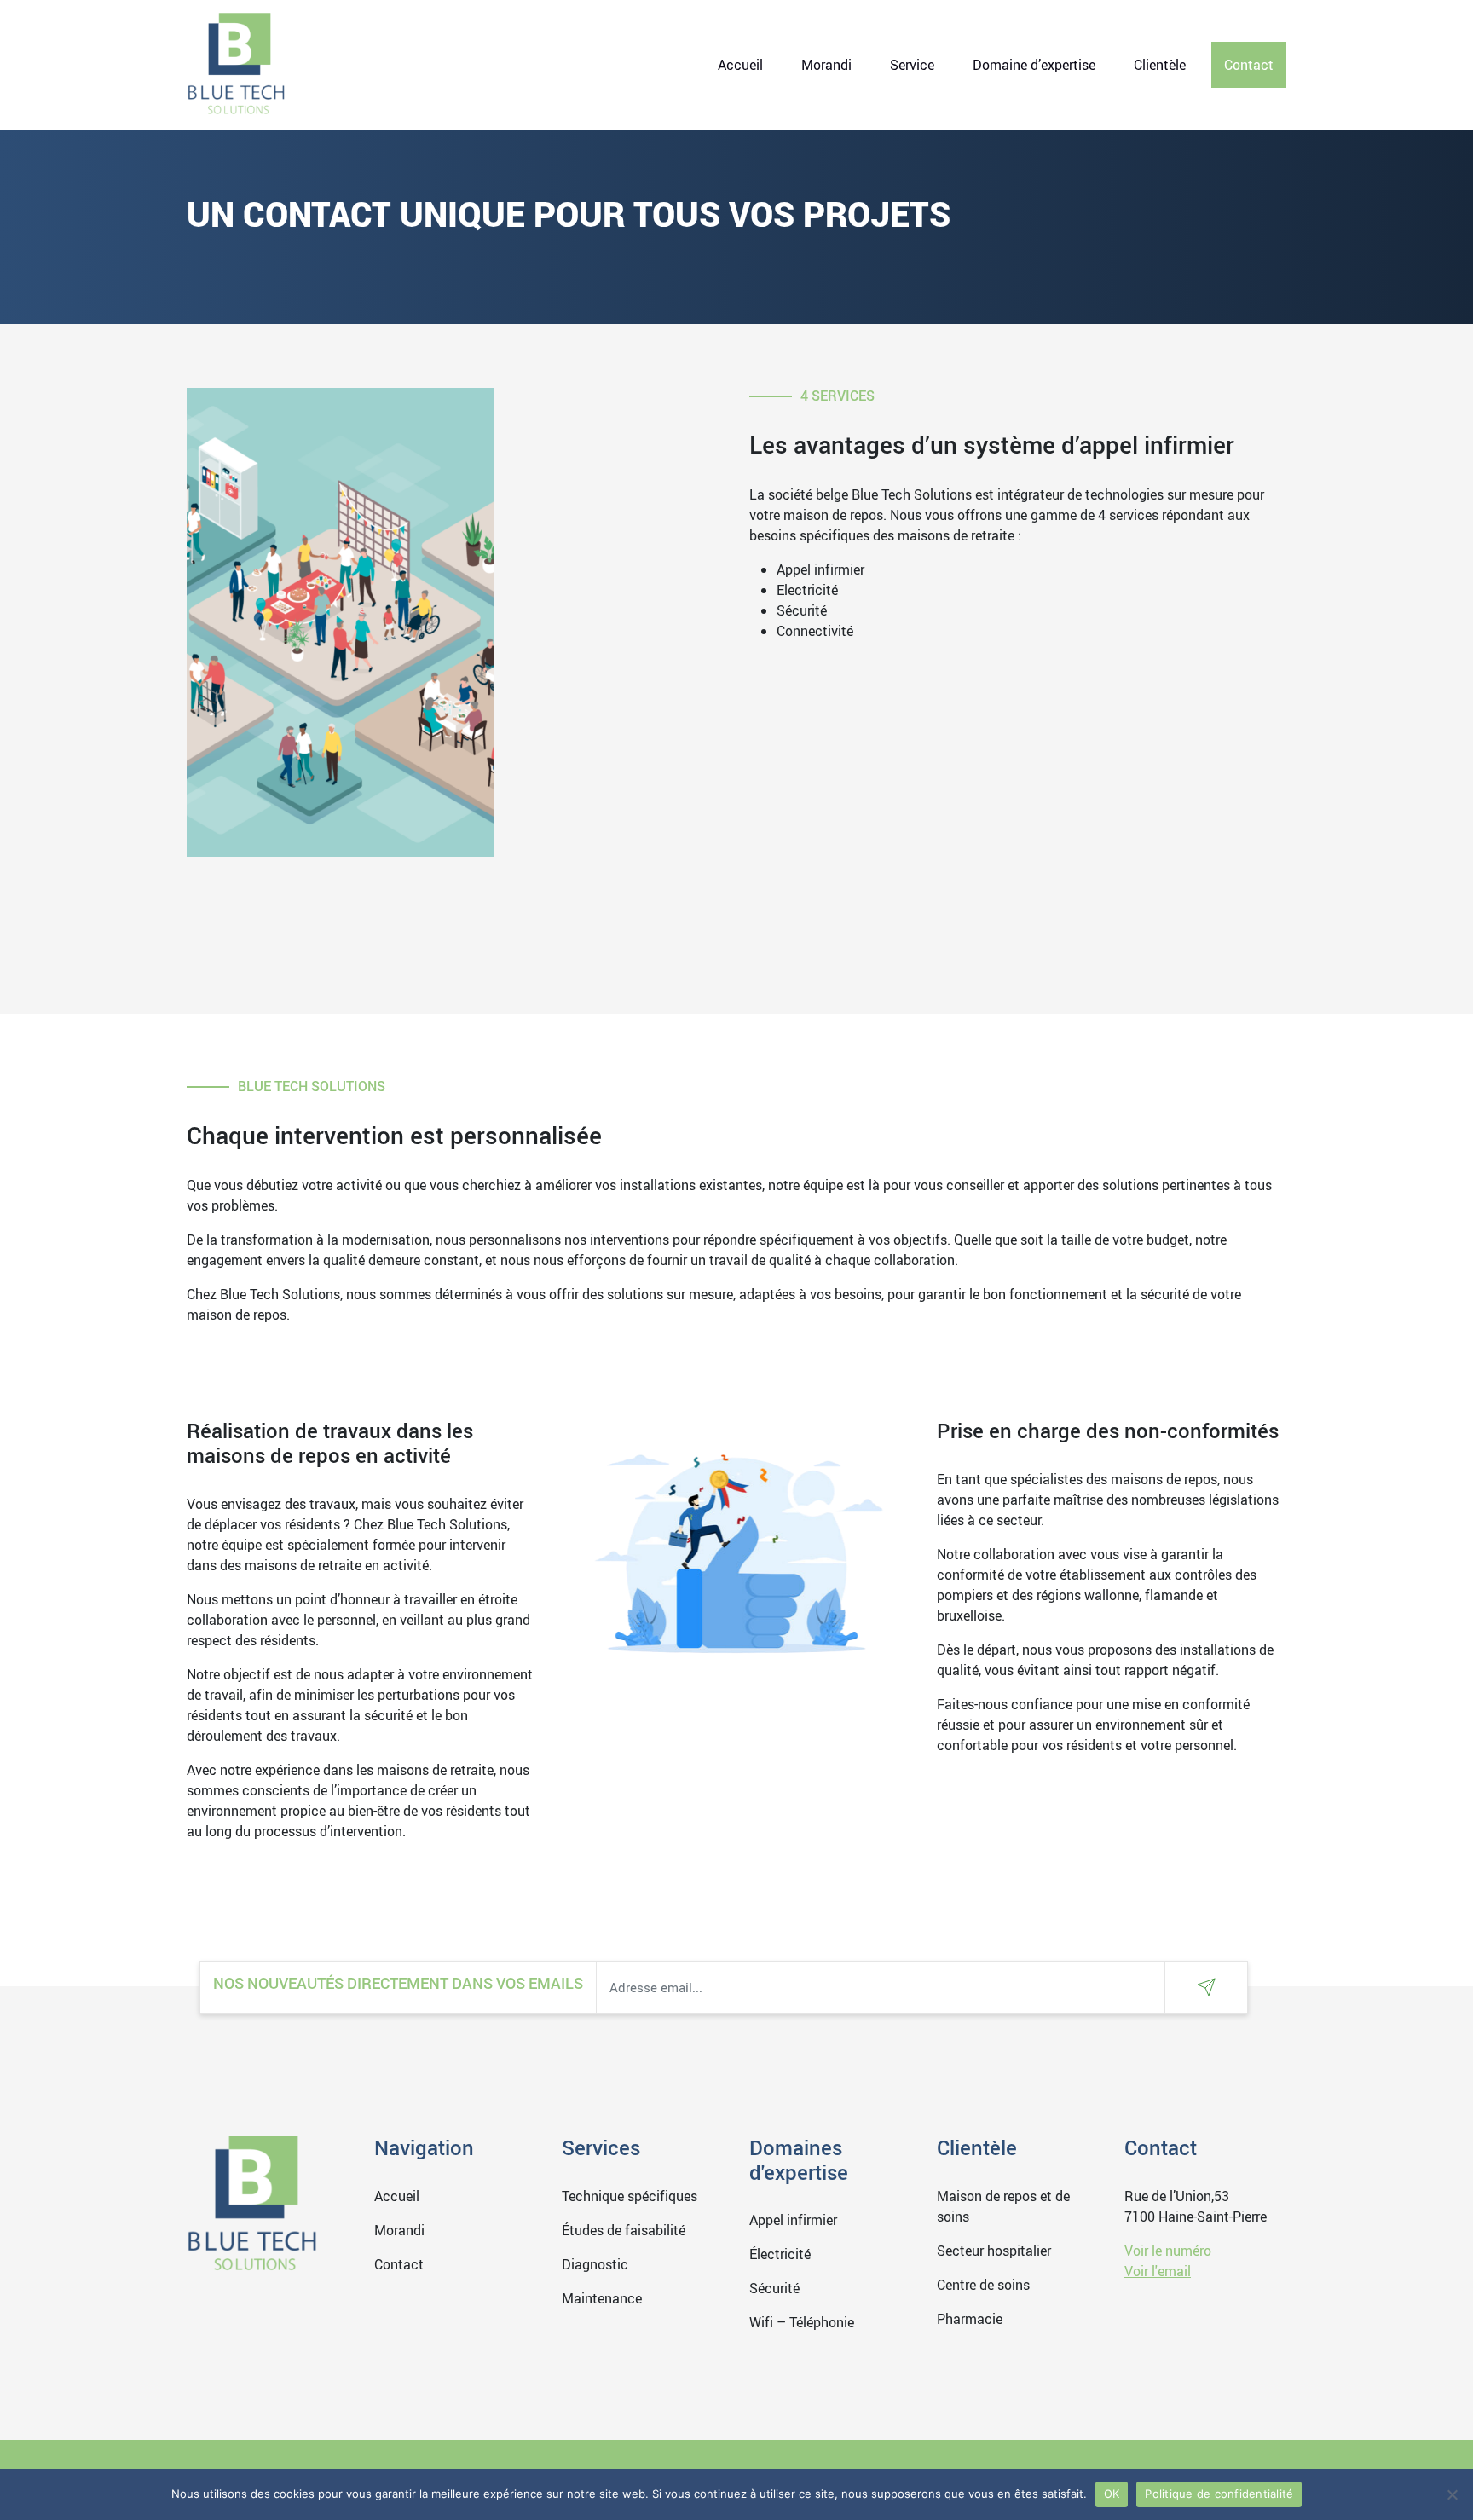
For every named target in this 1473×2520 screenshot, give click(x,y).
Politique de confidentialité (1219, 2494)
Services (601, 2147)
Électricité (780, 2254)
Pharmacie (970, 2319)
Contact (1249, 65)
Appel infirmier (793, 2220)
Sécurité (774, 2288)
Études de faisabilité (624, 2230)
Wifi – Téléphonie (802, 2322)
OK (1112, 2494)
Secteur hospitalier (994, 2251)
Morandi (826, 65)
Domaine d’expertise (1034, 65)
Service (912, 65)
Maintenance (602, 2298)
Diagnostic (595, 2264)
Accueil (740, 65)
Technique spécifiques (630, 2196)
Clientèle (1160, 65)
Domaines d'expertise (799, 2160)
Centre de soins (983, 2285)
